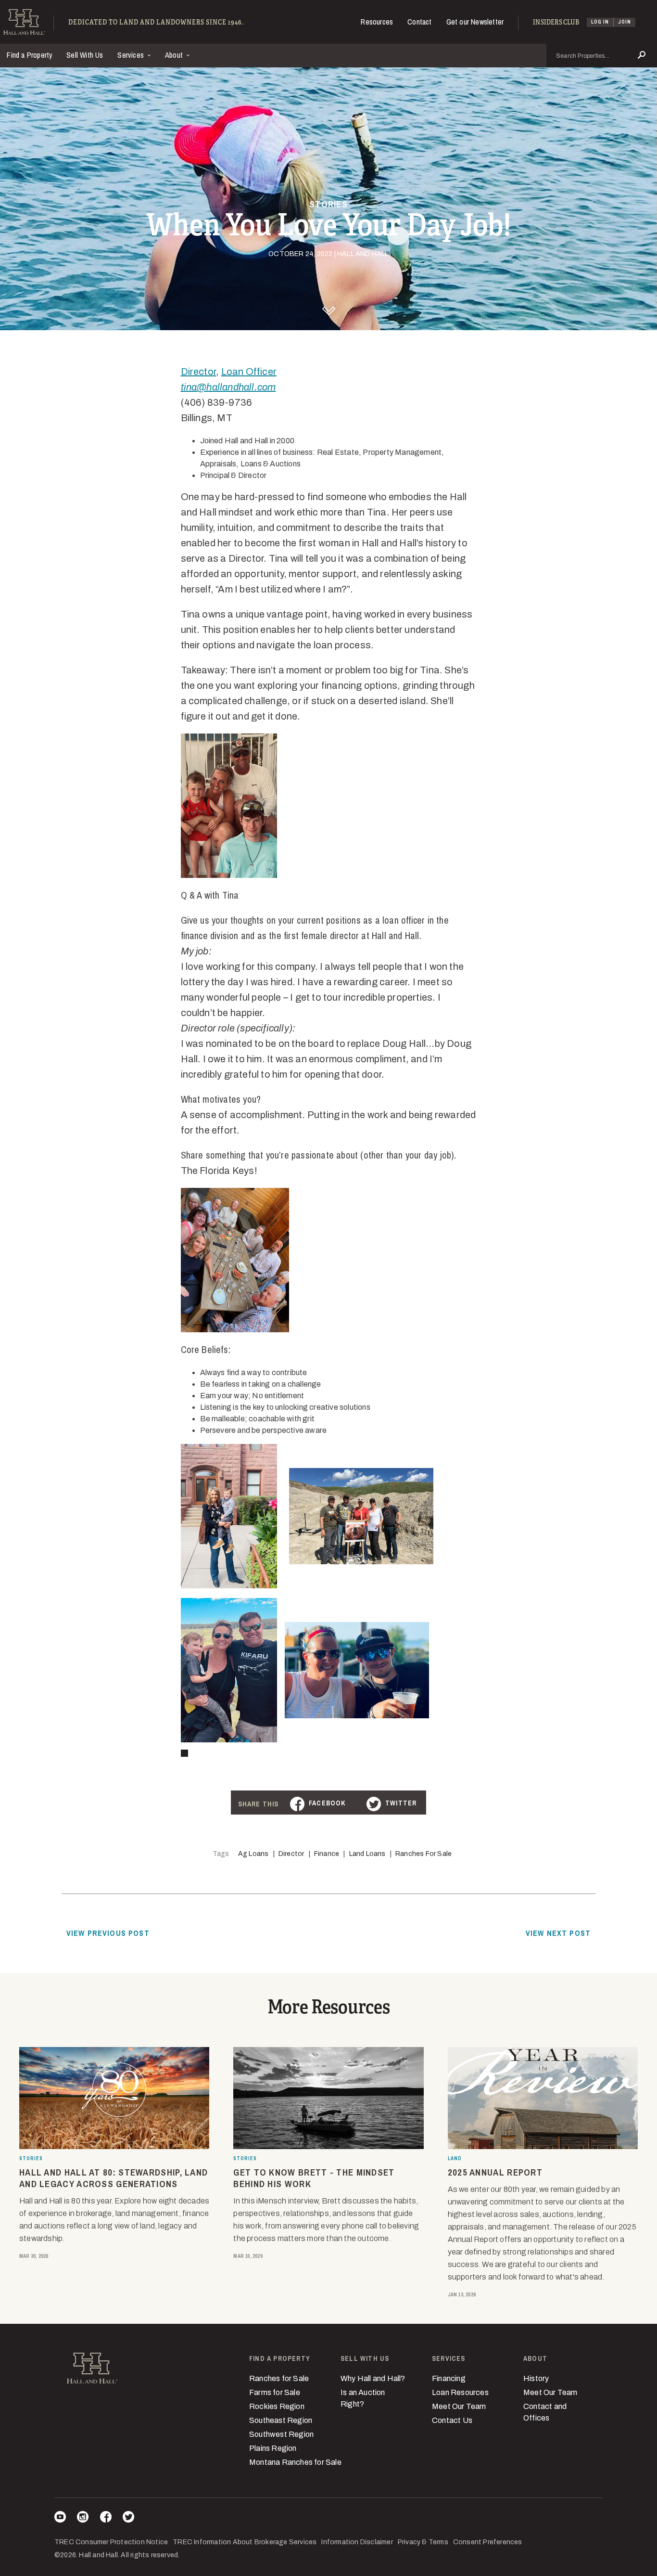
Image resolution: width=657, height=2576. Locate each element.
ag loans (253, 1854)
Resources (377, 22)
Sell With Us (85, 55)
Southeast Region (281, 2420)
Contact (419, 22)
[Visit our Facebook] (106, 2518)
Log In (600, 22)
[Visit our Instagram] (83, 2518)
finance (327, 1854)
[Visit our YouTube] (60, 2518)
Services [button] (132, 55)
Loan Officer (249, 372)
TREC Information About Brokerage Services (245, 2542)
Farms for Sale (275, 2392)
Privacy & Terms (423, 2542)
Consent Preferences (488, 2542)
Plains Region (273, 2448)
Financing (449, 2378)
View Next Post (558, 1933)
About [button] (175, 55)
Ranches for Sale (423, 1854)
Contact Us (452, 2420)
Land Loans (367, 1854)
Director (199, 372)
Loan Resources (460, 2392)
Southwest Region (281, 2434)
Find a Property (30, 55)
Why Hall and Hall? (373, 2378)
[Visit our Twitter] (128, 2518)
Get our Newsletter (475, 22)
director (291, 1854)
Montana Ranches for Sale (295, 2462)
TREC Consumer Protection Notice (111, 2542)
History (536, 2378)
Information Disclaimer (357, 2542)
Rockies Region (277, 2406)
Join (625, 22)
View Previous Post (108, 1933)
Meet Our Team (459, 2406)
